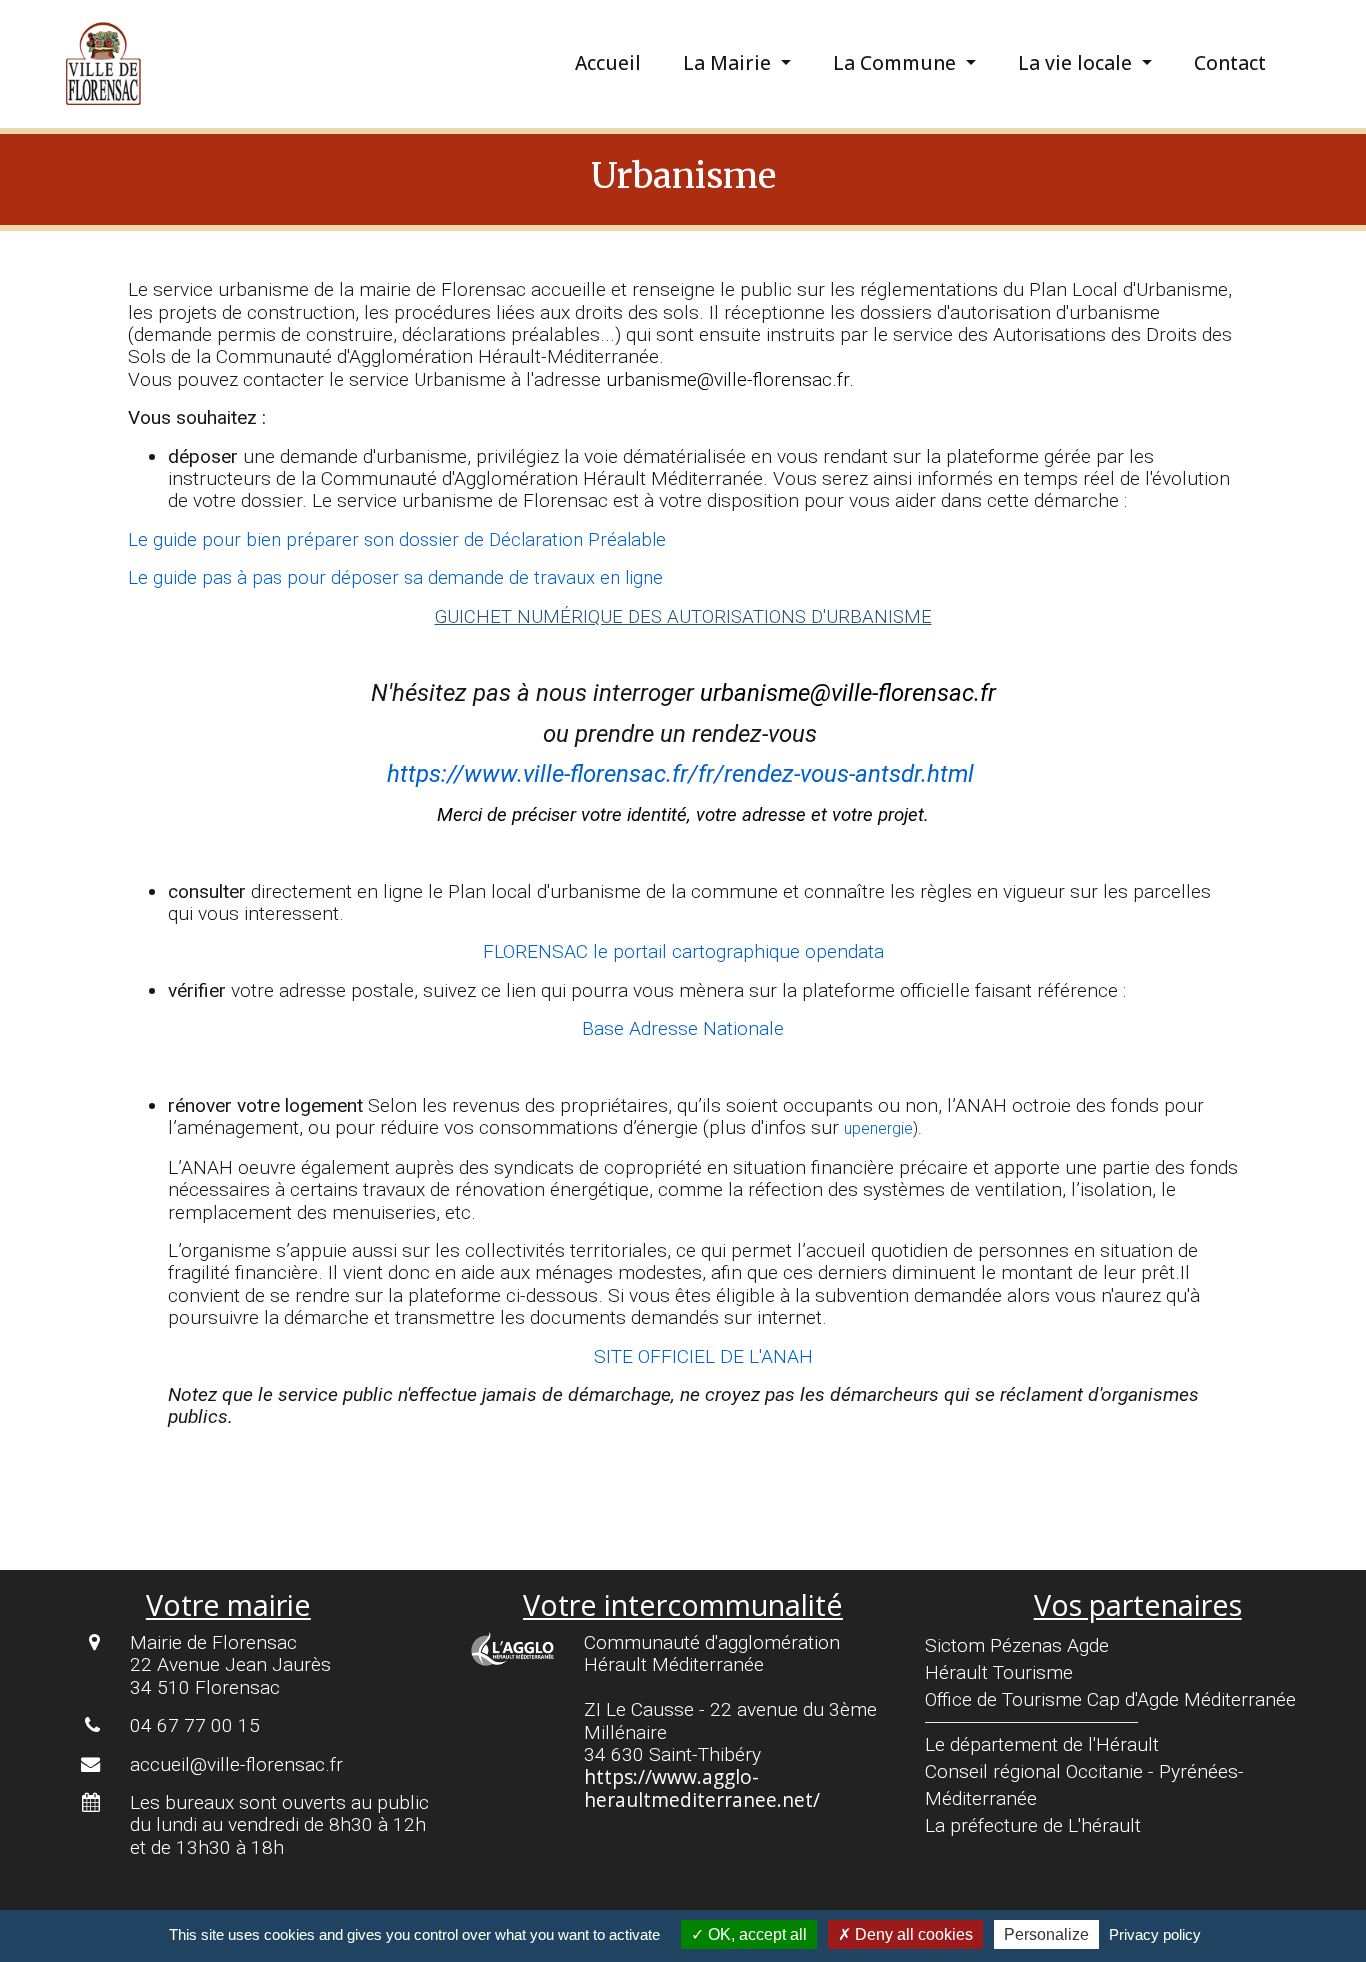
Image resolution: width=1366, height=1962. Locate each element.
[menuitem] (624, 63)
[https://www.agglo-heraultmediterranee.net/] (513, 1647)
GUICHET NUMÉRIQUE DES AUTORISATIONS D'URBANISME (683, 617)
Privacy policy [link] (1155, 1934)
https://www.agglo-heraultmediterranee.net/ (702, 1787)
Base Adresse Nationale (683, 1028)
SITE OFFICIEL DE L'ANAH (703, 1356)
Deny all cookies (912, 1934)
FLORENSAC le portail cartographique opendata (683, 951)
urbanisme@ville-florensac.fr (727, 379)
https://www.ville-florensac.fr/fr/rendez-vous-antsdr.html (680, 774)
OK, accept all (755, 1934)
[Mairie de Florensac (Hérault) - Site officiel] (103, 64)
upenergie (878, 1128)
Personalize (1046, 1934)
